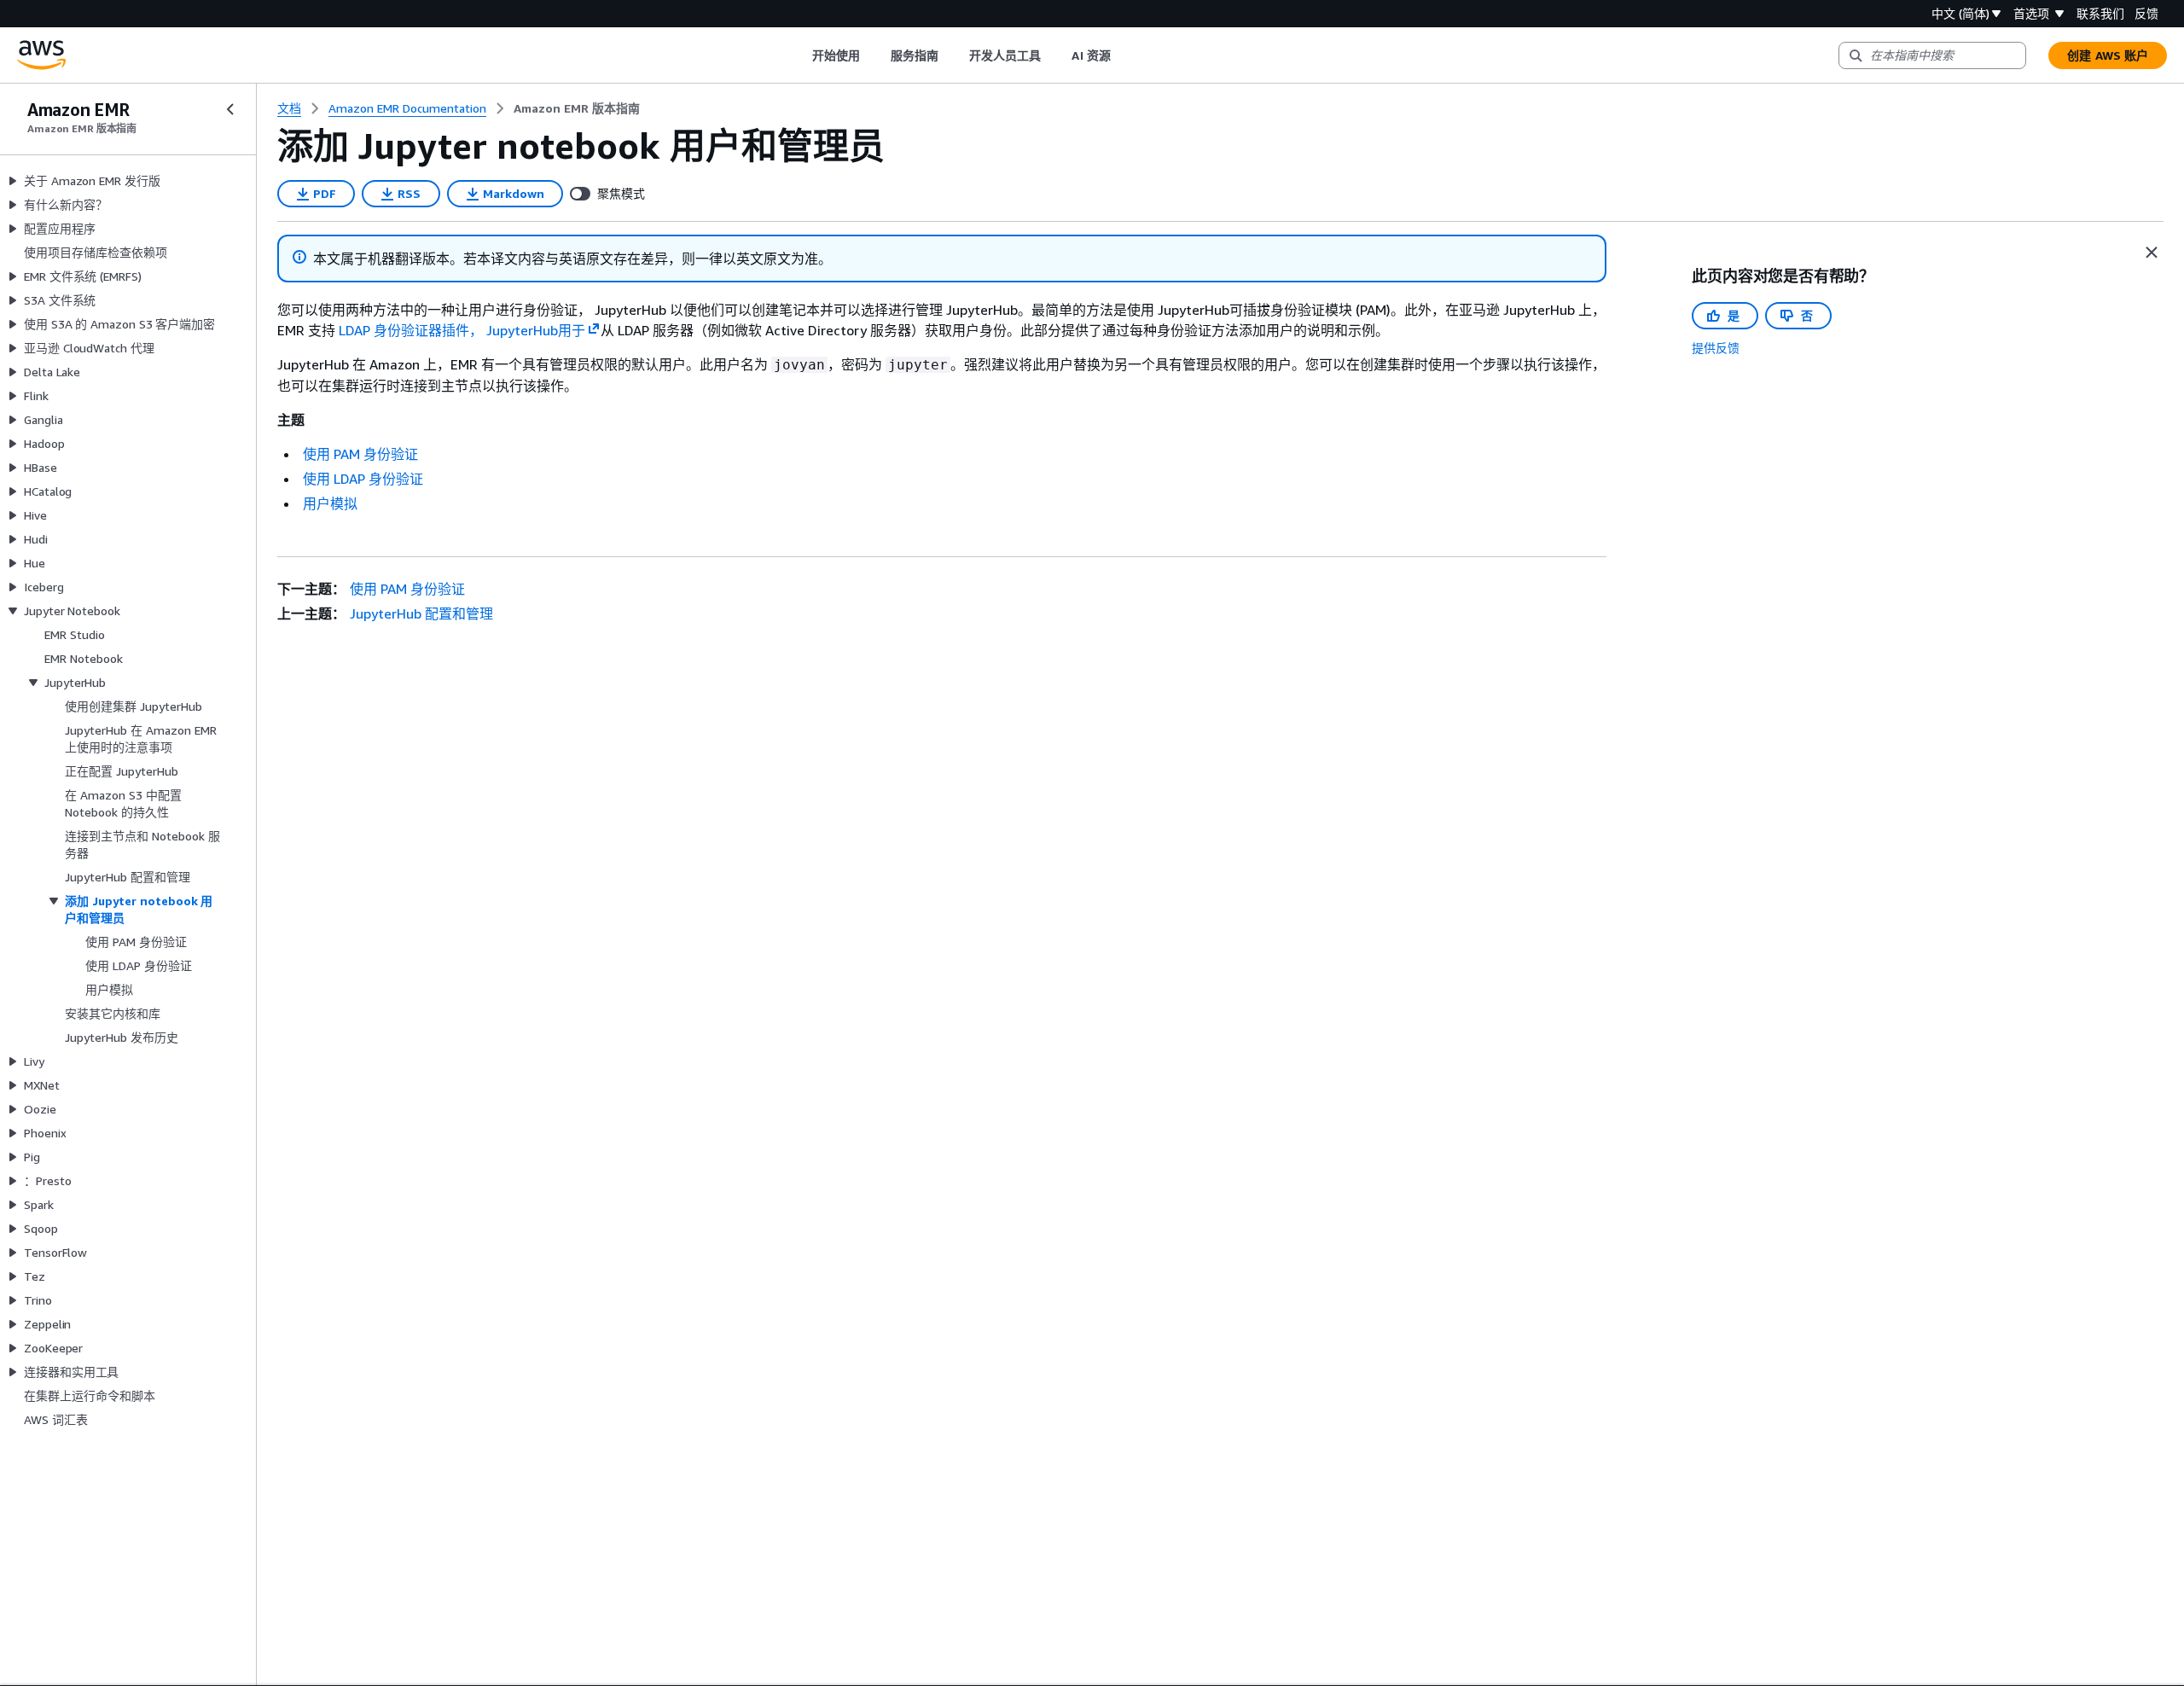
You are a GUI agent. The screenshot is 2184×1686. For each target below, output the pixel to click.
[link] (577, 108)
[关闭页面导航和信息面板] (2152, 253)
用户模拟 (330, 503)
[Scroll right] (1123, 55)
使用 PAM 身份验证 (360, 454)
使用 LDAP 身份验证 (363, 479)
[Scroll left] (799, 55)
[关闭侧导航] (230, 109)
